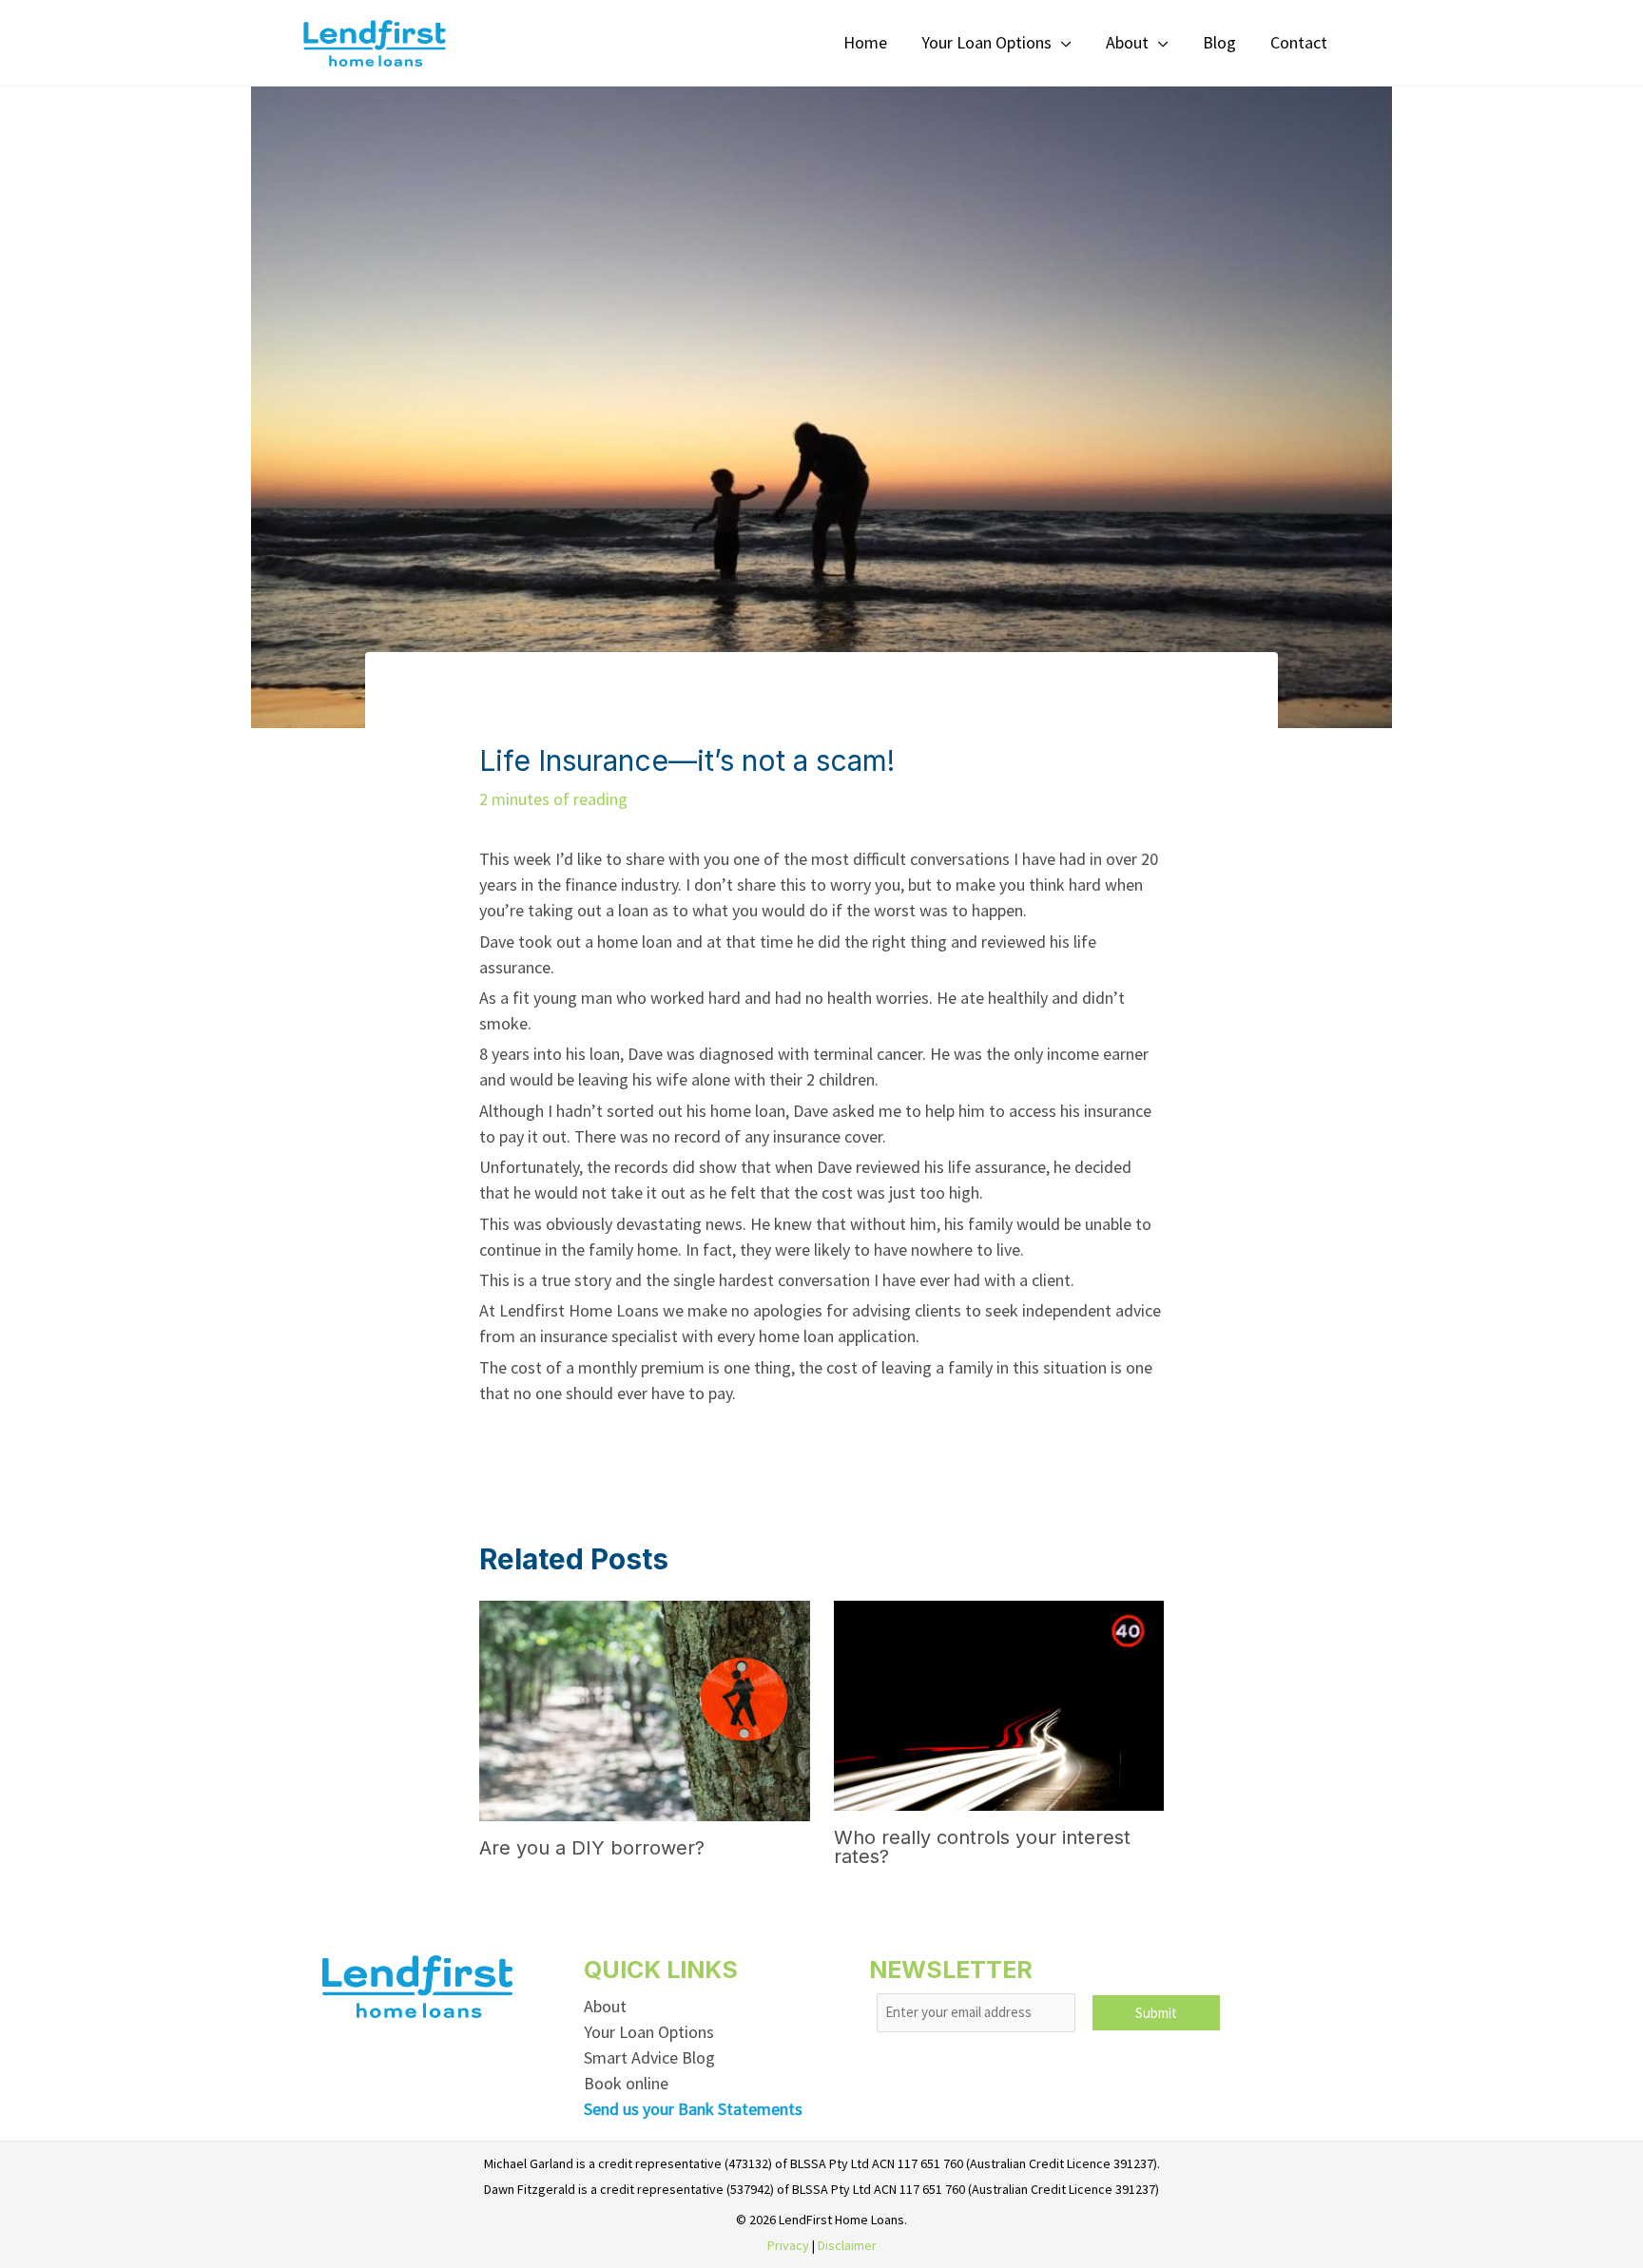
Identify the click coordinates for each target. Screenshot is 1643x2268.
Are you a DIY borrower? (592, 1848)
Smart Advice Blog (649, 2057)
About (605, 2006)
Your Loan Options (649, 2032)
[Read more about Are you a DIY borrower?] (644, 1709)
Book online (626, 2083)
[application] (1062, 42)
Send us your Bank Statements (693, 2109)
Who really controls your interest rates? (982, 1847)
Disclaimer (847, 2245)
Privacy (788, 2245)
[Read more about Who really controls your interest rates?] (999, 1704)
